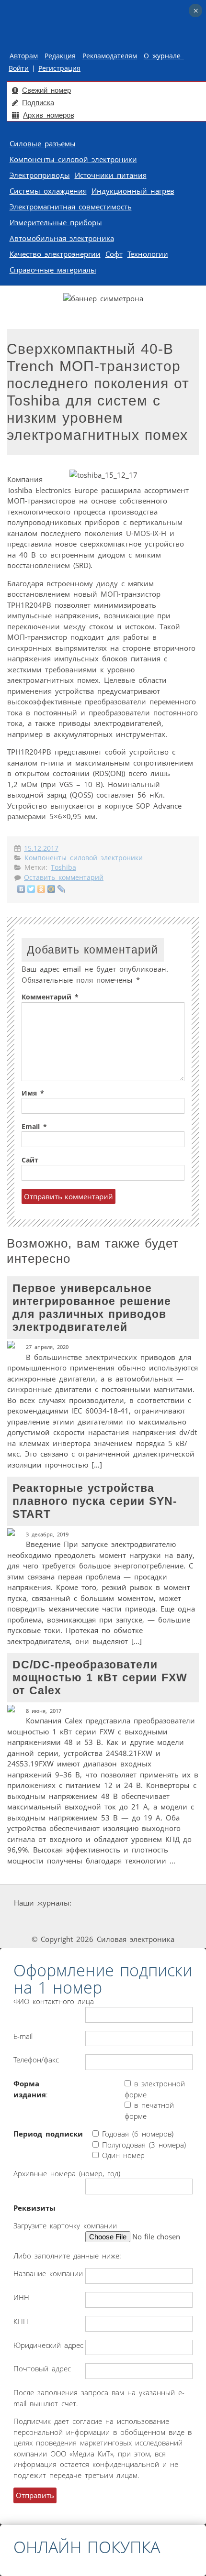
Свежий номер (46, 90)
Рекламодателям (110, 56)
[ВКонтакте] (21, 889)
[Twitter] (31, 889)
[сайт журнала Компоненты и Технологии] (35, 1921)
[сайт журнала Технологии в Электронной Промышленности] (165, 1903)
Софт (114, 254)
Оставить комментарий (64, 877)
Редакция (60, 56)
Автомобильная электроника (62, 238)
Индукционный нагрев (133, 191)
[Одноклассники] (41, 889)
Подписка (38, 103)
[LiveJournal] (62, 889)
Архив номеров (49, 115)
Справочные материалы (53, 270)
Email (34, 1127)
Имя (33, 1093)
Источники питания (111, 175)
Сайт (30, 1160)
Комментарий (50, 997)
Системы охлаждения (48, 191)
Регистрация (59, 68)
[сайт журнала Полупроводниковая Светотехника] (105, 1921)
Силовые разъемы (43, 143)
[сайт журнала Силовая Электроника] (104, 1903)
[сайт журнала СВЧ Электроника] (173, 1921)
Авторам (24, 56)
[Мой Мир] (51, 889)
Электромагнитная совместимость (71, 207)
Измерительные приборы (56, 222)
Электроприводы (40, 175)
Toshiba (63, 867)
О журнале (164, 56)
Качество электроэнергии (55, 254)
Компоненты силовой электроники (73, 159)
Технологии (148, 254)
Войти (19, 68)
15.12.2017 (41, 848)
